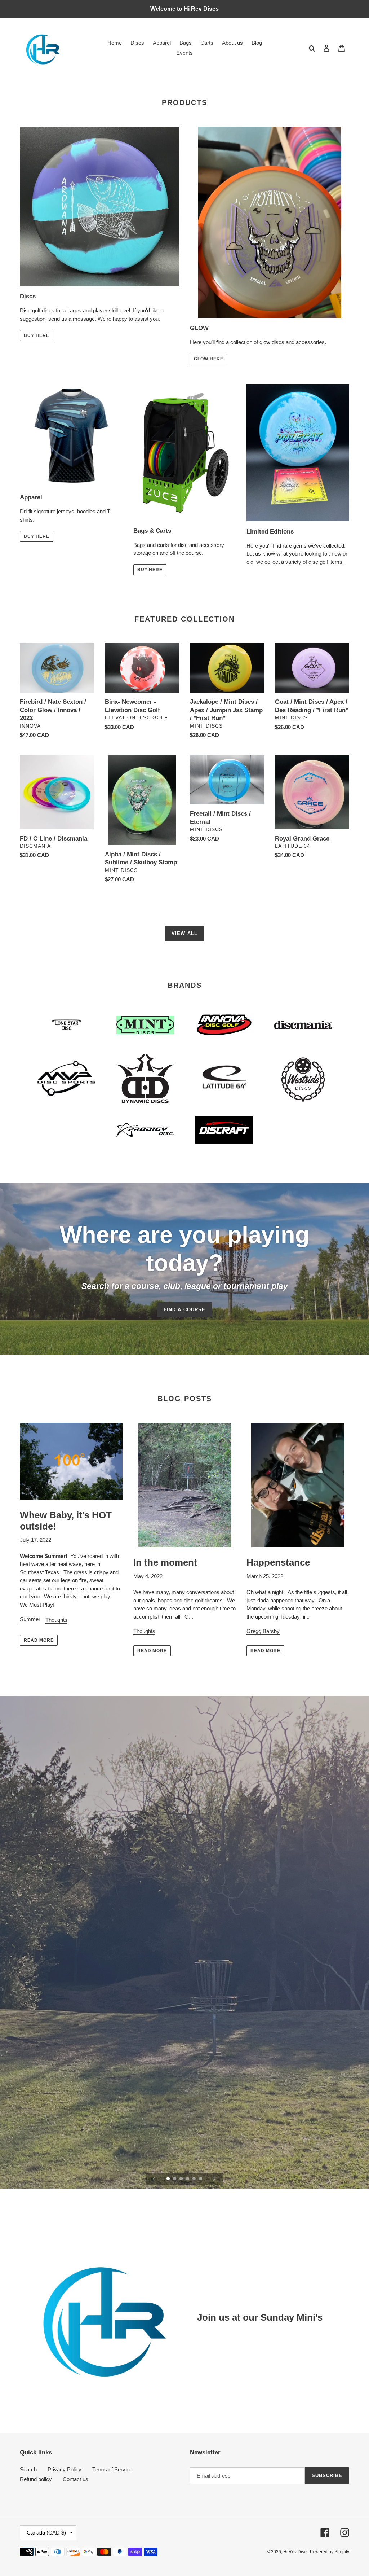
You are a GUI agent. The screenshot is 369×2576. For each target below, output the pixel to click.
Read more (39, 1640)
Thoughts (56, 1620)
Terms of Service (112, 2469)
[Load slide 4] (188, 2179)
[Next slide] (214, 2179)
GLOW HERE (209, 359)
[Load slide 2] (175, 2179)
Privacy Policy (65, 2469)
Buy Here (37, 335)
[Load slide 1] (169, 2179)
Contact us (75, 2479)
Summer (30, 1619)
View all (184, 933)
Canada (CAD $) (46, 2533)
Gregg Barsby (263, 1631)
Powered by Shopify (330, 2552)
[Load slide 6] (201, 2179)
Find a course (184, 1310)
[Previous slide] (154, 2179)
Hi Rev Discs (296, 2552)
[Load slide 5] (195, 2179)
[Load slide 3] (182, 2179)
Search (28, 2469)
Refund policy (36, 2479)
